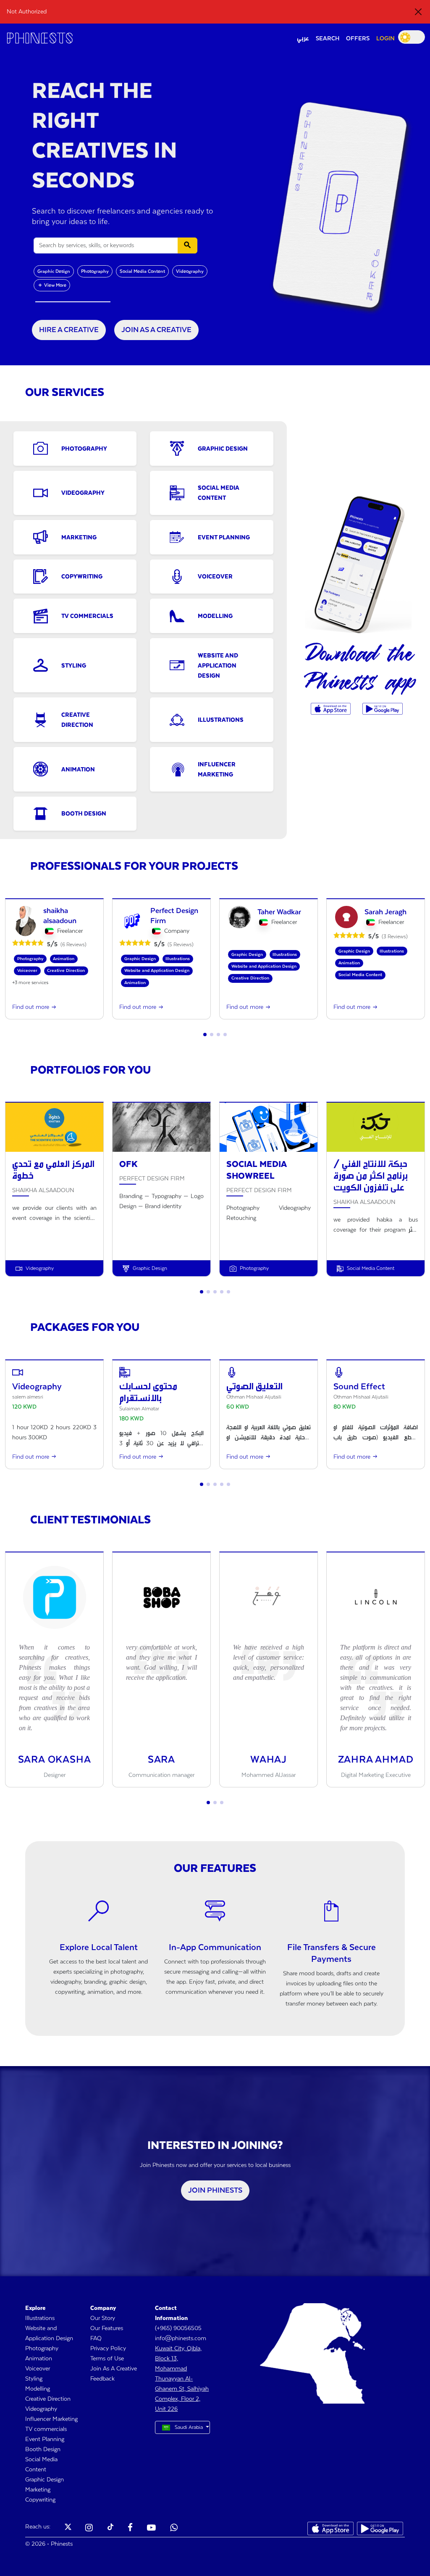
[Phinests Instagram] (89, 2528)
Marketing (38, 2490)
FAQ (96, 2338)
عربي (303, 39)
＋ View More (52, 285)
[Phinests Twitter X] (68, 2528)
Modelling (38, 2389)
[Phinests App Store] (332, 709)
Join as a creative (156, 330)
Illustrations (40, 2318)
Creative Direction (48, 2399)
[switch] (412, 37)
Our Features (107, 2328)
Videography (190, 271)
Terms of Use (107, 2359)
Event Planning (45, 2439)
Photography (95, 271)
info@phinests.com (181, 2338)
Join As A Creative (114, 2369)
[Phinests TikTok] (110, 2528)
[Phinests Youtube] (151, 2528)
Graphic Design (54, 271)
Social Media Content (142, 271)
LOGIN (385, 39)
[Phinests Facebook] (130, 2528)
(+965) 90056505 (178, 2328)
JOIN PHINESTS (215, 2191)
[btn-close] (418, 12)
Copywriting (40, 2500)
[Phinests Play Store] (382, 709)
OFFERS (358, 39)
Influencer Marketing (51, 2419)
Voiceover (38, 2369)
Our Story (103, 2318)
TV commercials (46, 2429)
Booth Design (43, 2449)
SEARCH (328, 39)
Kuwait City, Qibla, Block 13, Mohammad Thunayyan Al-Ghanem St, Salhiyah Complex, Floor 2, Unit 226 (182, 2379)
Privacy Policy (108, 2349)
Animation (39, 2359)
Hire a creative (69, 330)
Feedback (102, 2379)
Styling (34, 2379)
